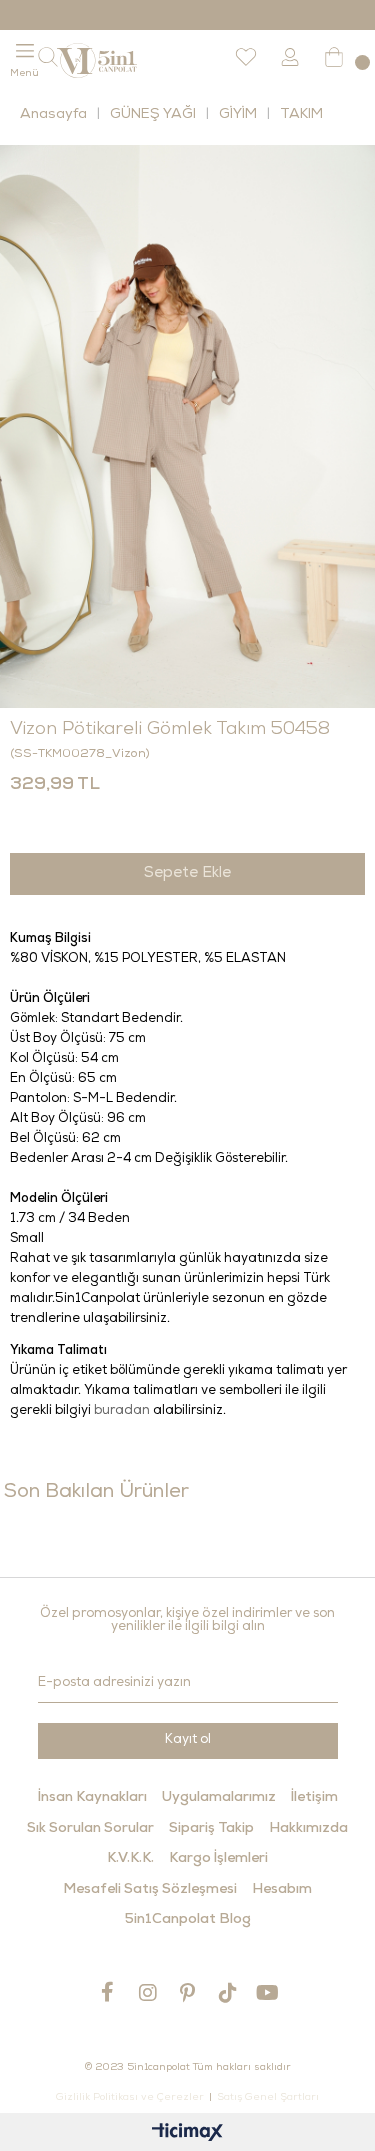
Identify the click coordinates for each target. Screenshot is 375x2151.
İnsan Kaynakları (92, 1798)
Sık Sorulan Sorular (90, 1829)
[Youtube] (268, 1992)
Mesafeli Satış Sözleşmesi (150, 1890)
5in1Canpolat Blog (188, 1920)
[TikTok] (228, 1992)
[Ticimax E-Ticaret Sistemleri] (187, 2134)
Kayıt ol (188, 1740)
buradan (122, 1411)
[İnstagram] (148, 1992)
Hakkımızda (308, 1829)
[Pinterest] (188, 1992)
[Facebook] (108, 1992)
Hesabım (282, 1890)
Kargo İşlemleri (218, 1859)
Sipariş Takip (211, 1829)
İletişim (314, 1798)
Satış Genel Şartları (268, 2098)
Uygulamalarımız (219, 1798)
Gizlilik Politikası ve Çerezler (130, 2098)
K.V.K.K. (130, 1859)
